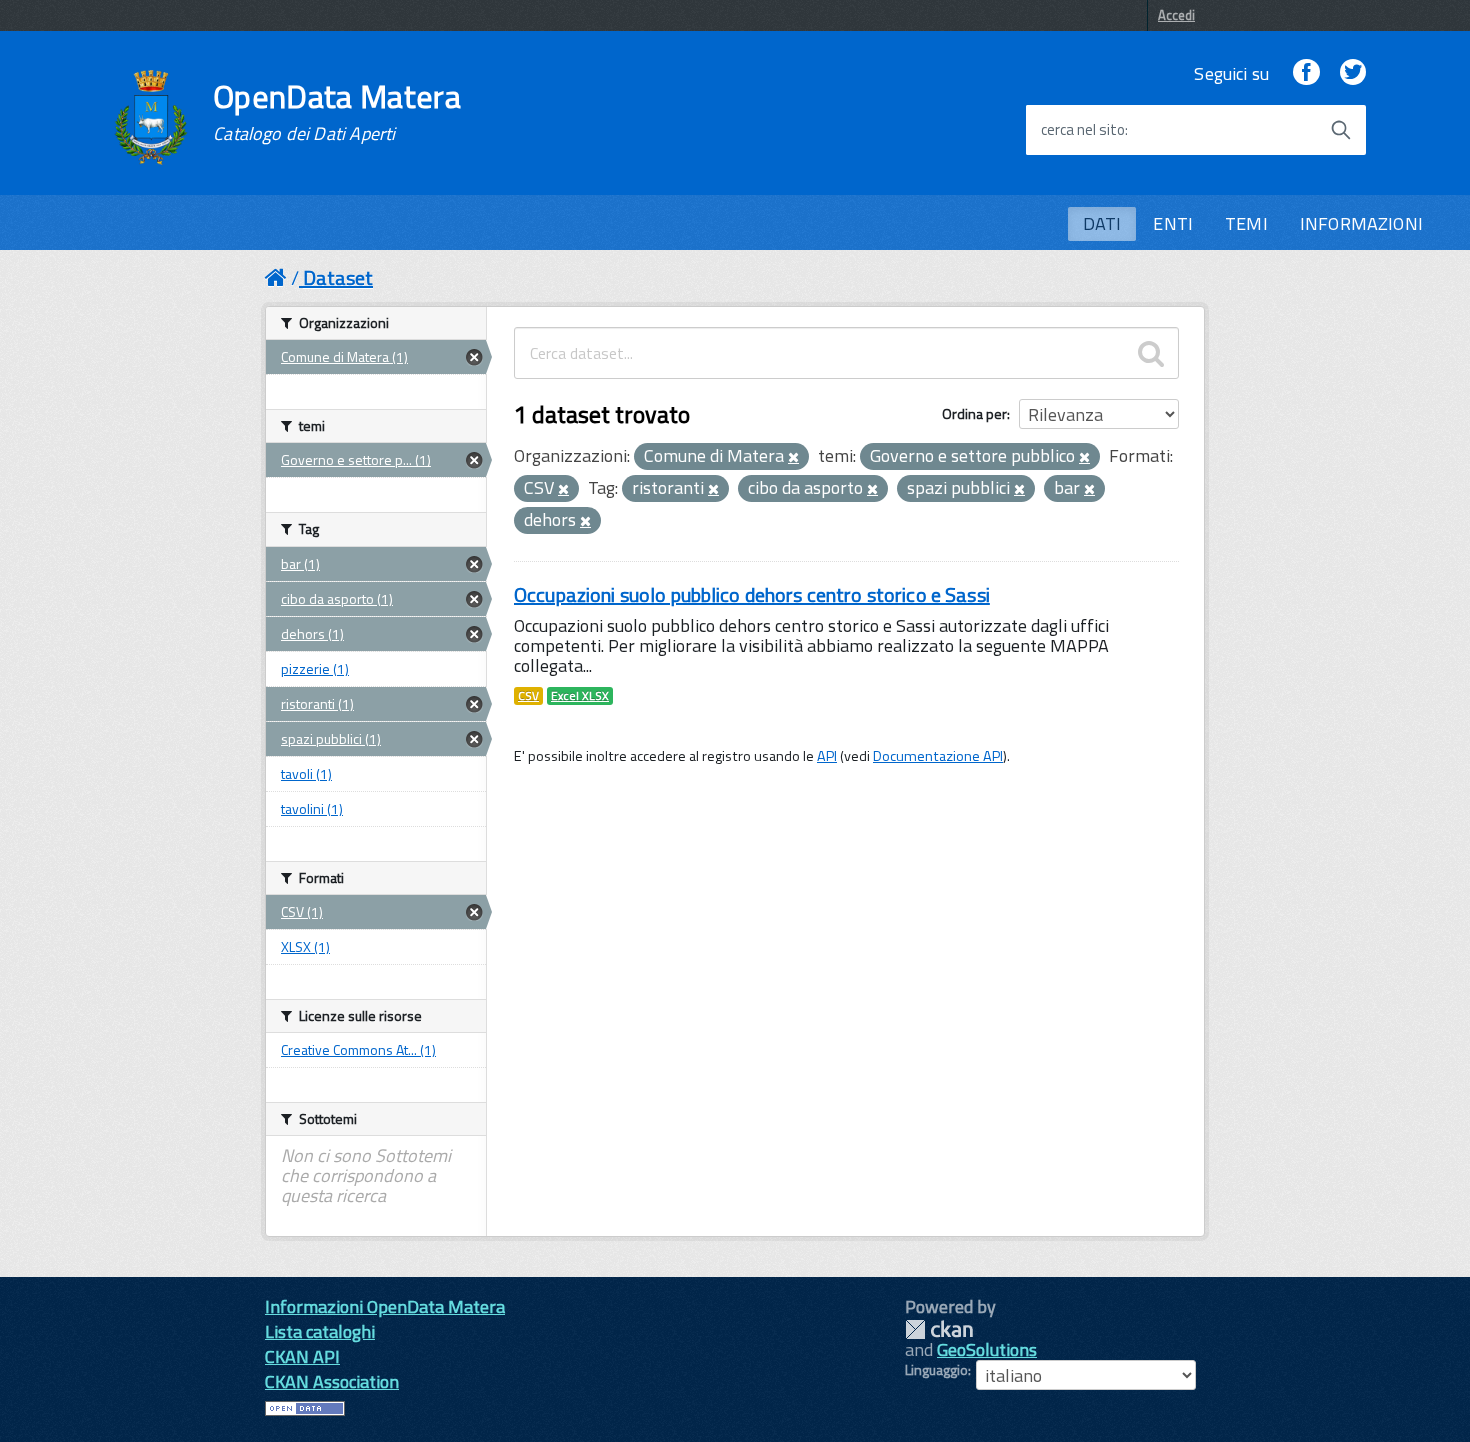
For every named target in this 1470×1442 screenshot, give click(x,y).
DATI (1102, 223)
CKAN (939, 1329)
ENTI (1173, 223)
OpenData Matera (337, 112)
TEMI (1246, 223)
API (827, 756)
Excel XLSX (580, 696)
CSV (528, 696)
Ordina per (974, 413)
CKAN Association (332, 1381)
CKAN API (302, 1356)
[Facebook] (1306, 73)
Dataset (338, 277)
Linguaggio (936, 1370)
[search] (1151, 353)
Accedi (1176, 15)
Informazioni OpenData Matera (385, 1306)
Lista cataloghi (320, 1331)
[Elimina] (793, 458)
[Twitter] (1353, 73)
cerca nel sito (1083, 130)
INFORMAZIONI (1361, 223)
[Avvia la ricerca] (1341, 130)
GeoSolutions (987, 1349)
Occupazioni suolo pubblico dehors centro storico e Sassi (752, 594)
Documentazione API (938, 756)
